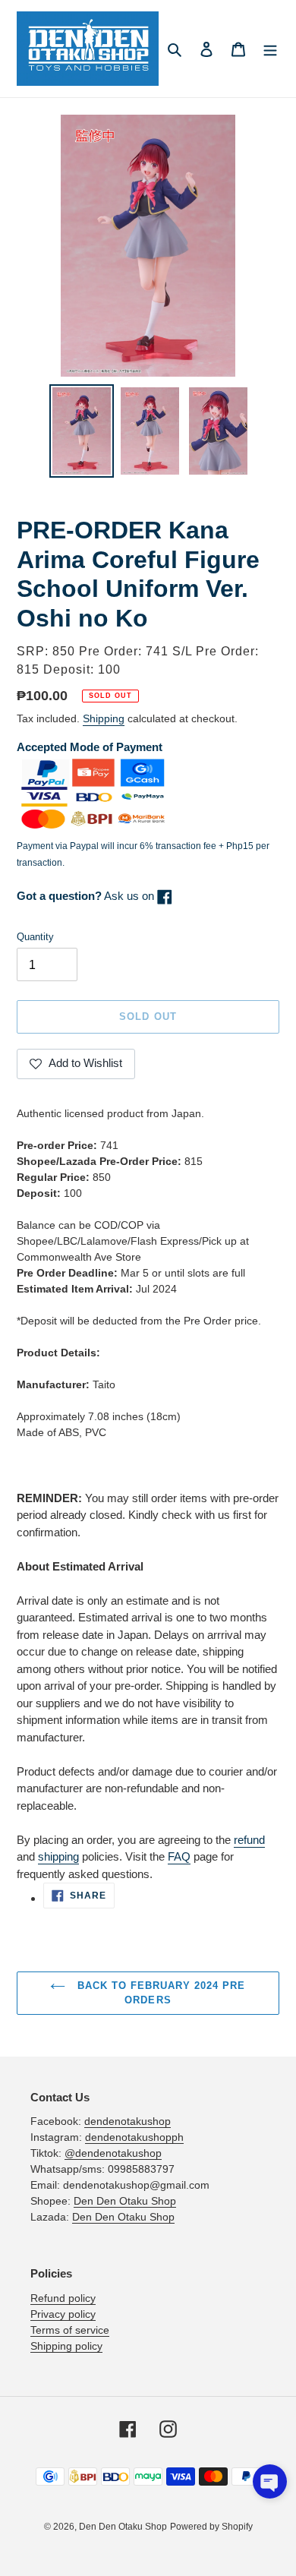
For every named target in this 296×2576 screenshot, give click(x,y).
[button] (270, 2481)
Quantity (35, 937)
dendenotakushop (128, 2121)
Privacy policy (63, 2314)
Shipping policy (66, 2346)
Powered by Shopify (211, 2527)
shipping (58, 1856)
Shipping (104, 718)
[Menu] (270, 49)
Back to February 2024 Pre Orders (159, 1993)
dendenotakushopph (134, 2137)
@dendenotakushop (113, 2153)
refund (249, 1840)
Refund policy (63, 2298)
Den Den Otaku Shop (125, 2201)
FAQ (179, 1856)
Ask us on (87, 896)
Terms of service (70, 2330)
